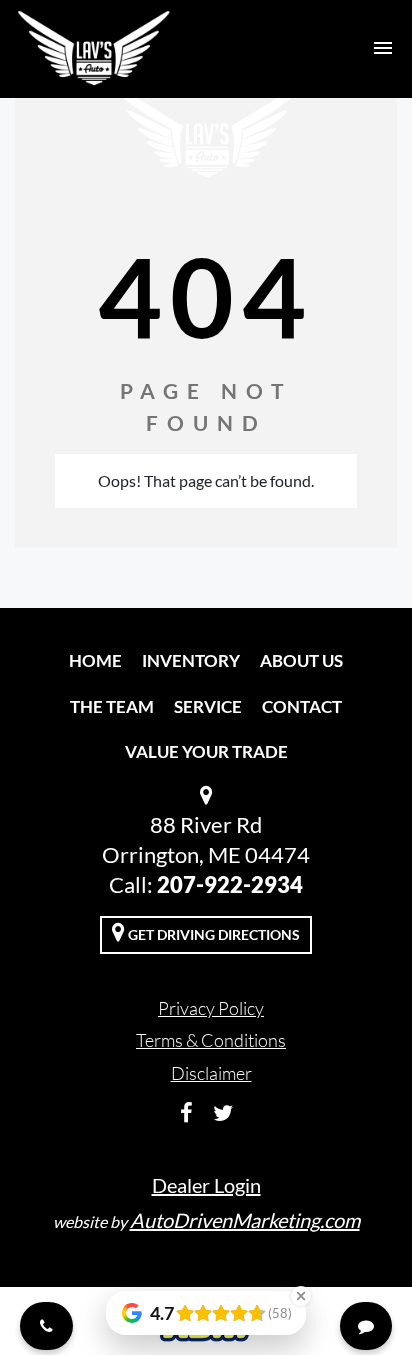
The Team (112, 706)
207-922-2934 (230, 884)
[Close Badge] (301, 1296)
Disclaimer (211, 1073)
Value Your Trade (206, 751)
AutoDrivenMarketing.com (245, 1220)
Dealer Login (206, 1185)
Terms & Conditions (211, 1040)
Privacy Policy (211, 1008)
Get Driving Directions (212, 934)
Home (95, 660)
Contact (302, 706)
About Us (301, 660)
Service (208, 706)
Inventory (191, 660)
